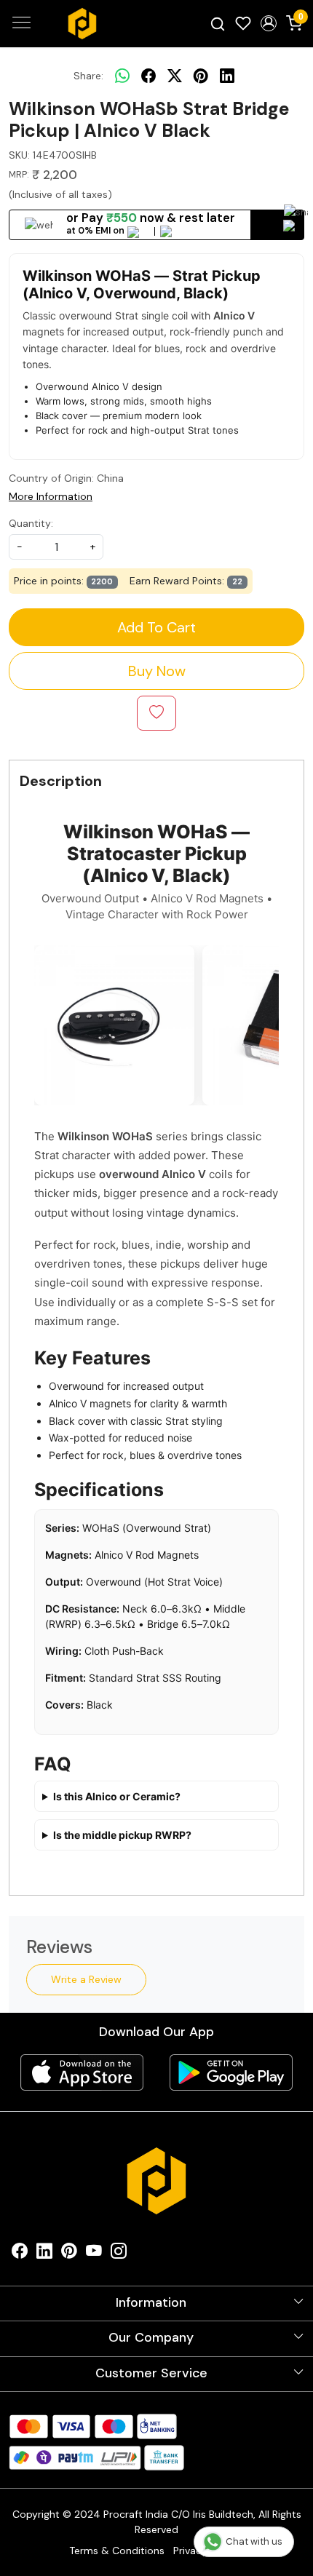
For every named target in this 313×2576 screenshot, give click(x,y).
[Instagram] (119, 2254)
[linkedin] (227, 76)
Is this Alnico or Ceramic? (117, 1796)
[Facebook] (20, 2254)
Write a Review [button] (86, 1979)
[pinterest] (201, 76)
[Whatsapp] (122, 76)
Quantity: (31, 523)
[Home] (82, 24)
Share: (88, 76)
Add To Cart (156, 627)
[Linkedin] (44, 2254)
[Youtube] (94, 2254)
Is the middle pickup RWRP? (122, 1835)
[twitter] (175, 76)
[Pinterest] (69, 2254)
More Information (51, 496)
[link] (218, 23)
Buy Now (157, 671)
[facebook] (148, 76)
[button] (268, 23)
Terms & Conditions (117, 2551)
